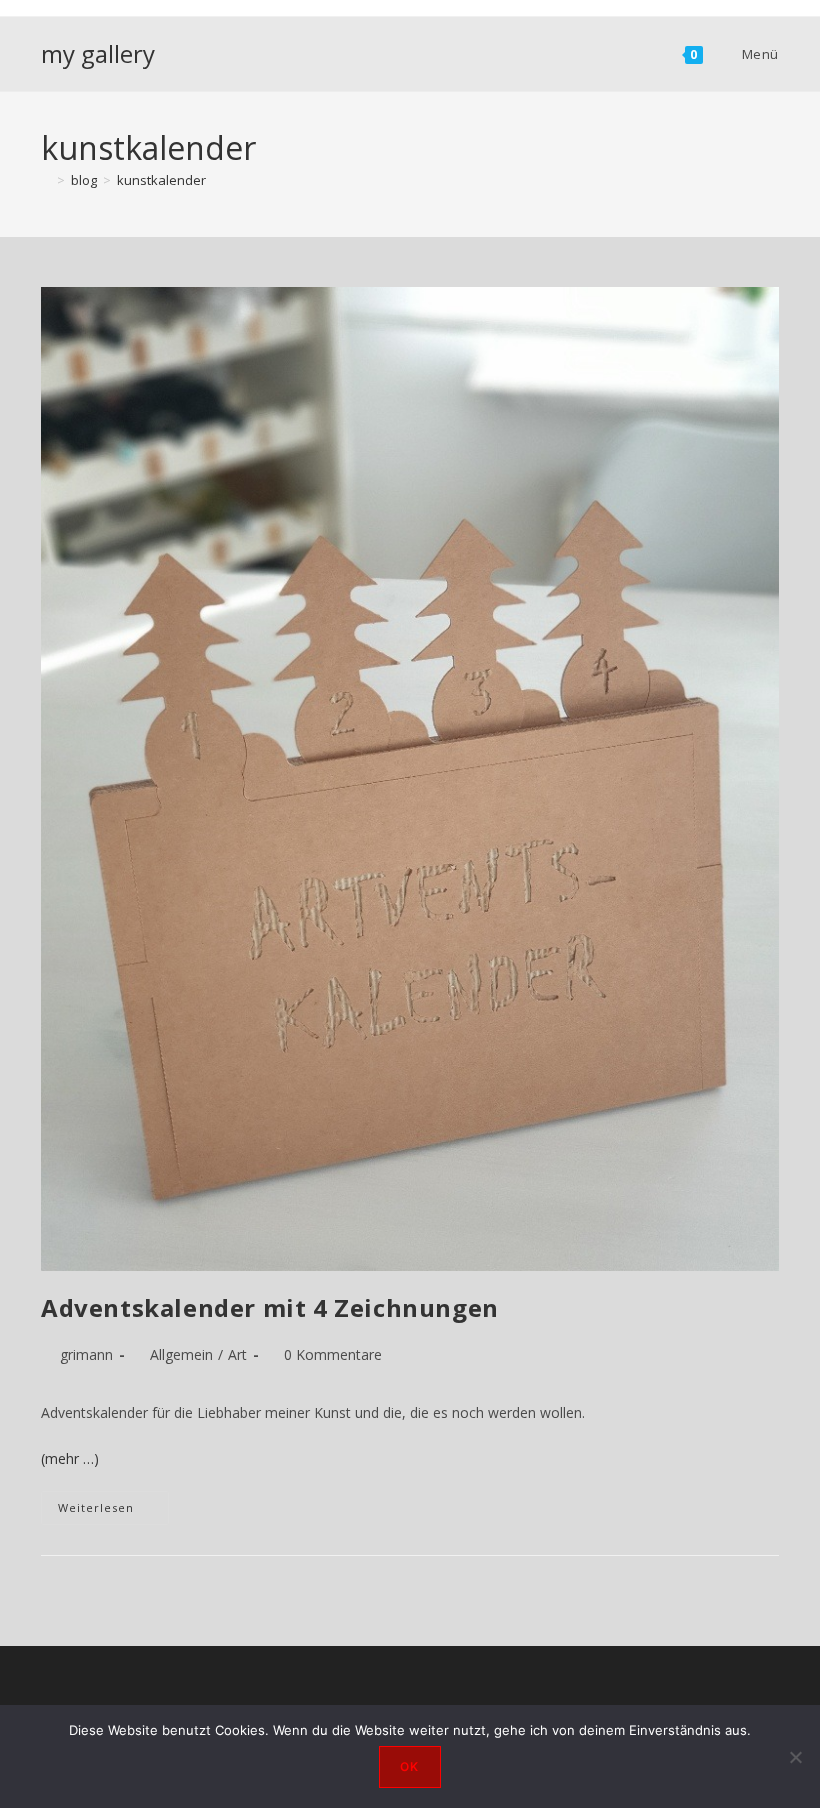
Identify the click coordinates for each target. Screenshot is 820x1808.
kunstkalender (161, 180)
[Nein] (795, 1757)
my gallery (98, 53)
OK (409, 1766)
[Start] (46, 180)
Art (237, 1354)
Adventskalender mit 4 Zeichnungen (270, 1307)
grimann (86, 1354)
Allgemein (181, 1354)
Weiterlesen (113, 1511)
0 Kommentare (333, 1354)
